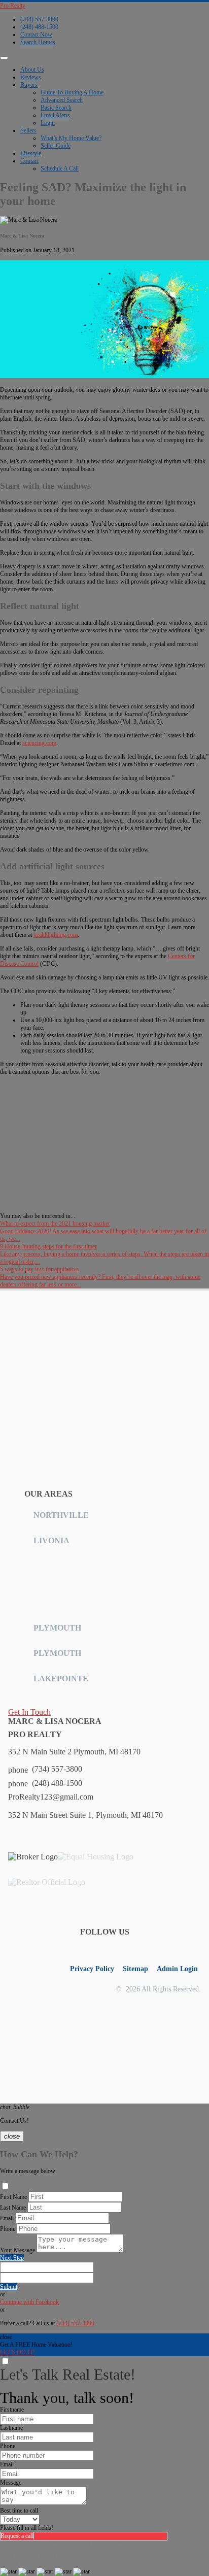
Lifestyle (31, 153)
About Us (32, 70)
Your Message (18, 2250)
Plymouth (57, 1628)
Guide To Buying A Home (72, 92)
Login (48, 123)
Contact (29, 161)
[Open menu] (4, 58)
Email (7, 2218)
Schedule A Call (60, 168)
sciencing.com (39, 743)
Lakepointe (61, 1679)
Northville (61, 1515)
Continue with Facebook (29, 2302)
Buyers (29, 85)
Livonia (51, 1540)
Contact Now (36, 35)
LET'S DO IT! (18, 2352)
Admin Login (177, 1969)
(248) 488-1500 (39, 27)
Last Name (13, 2208)
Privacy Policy (92, 1969)
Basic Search (56, 108)
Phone (8, 2229)
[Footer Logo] (59, 1360)
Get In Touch (29, 1712)
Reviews (31, 77)
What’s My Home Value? (71, 138)
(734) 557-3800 (39, 19)
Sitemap (135, 1969)
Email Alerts (55, 115)
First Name (13, 2197)
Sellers (28, 130)
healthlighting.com (56, 935)
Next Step (12, 2258)
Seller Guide (56, 146)
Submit (9, 2287)
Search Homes (38, 42)
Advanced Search (62, 100)
